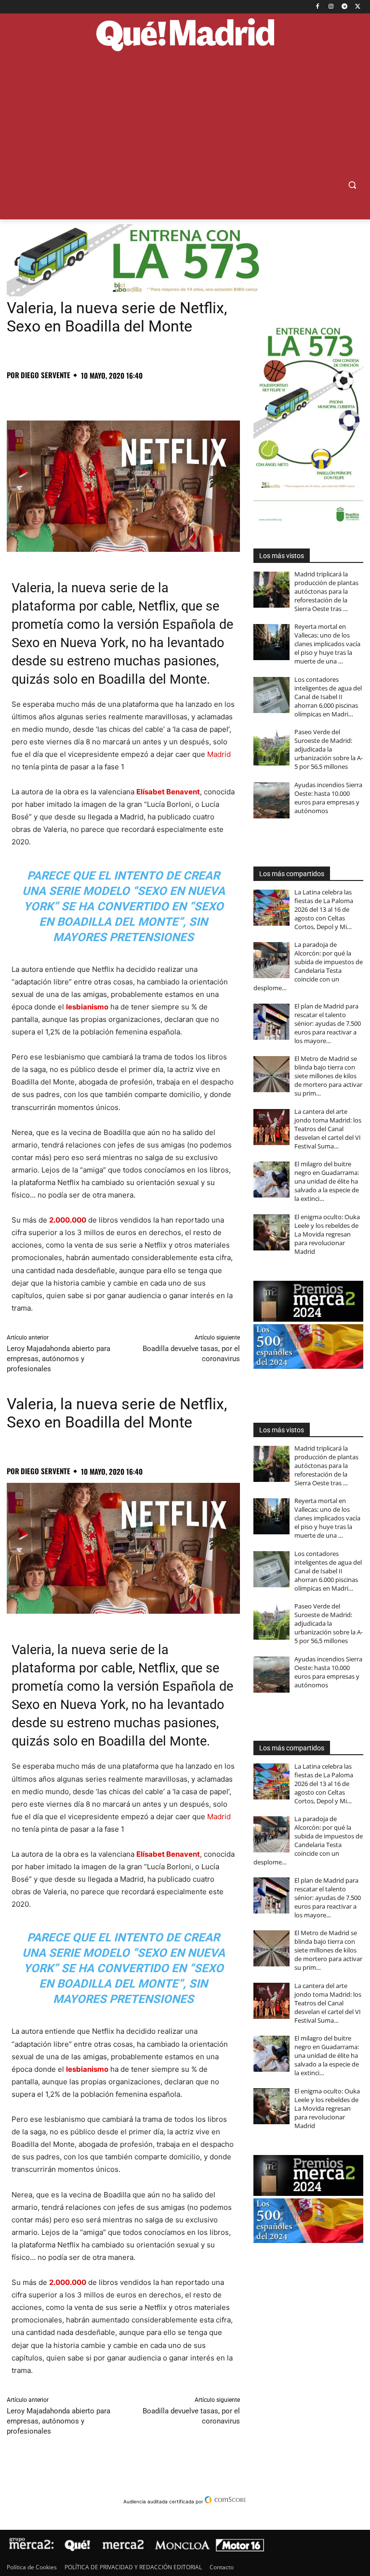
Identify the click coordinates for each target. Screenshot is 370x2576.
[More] (172, 396)
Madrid (219, 754)
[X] (358, 7)
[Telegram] (344, 7)
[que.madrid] (185, 36)
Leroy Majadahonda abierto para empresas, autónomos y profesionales (59, 1359)
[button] (352, 185)
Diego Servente (46, 375)
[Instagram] (331, 7)
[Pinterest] (61, 396)
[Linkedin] (127, 396)
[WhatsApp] (83, 396)
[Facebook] (318, 7)
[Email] (149, 396)
